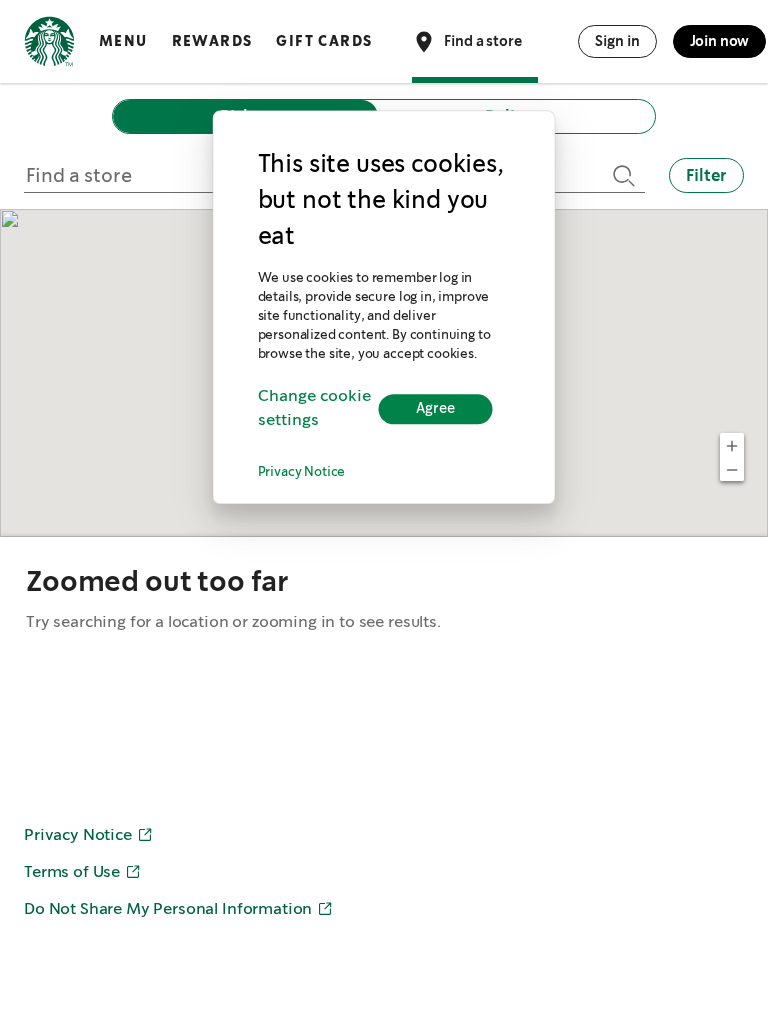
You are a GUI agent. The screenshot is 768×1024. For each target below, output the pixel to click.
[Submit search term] (621, 175)
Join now (720, 41)
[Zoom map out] (732, 469)
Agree (435, 409)
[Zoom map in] (732, 445)
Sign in (617, 41)
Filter (706, 175)
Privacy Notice (302, 472)
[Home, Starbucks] (49, 45)
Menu (123, 41)
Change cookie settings (314, 408)
